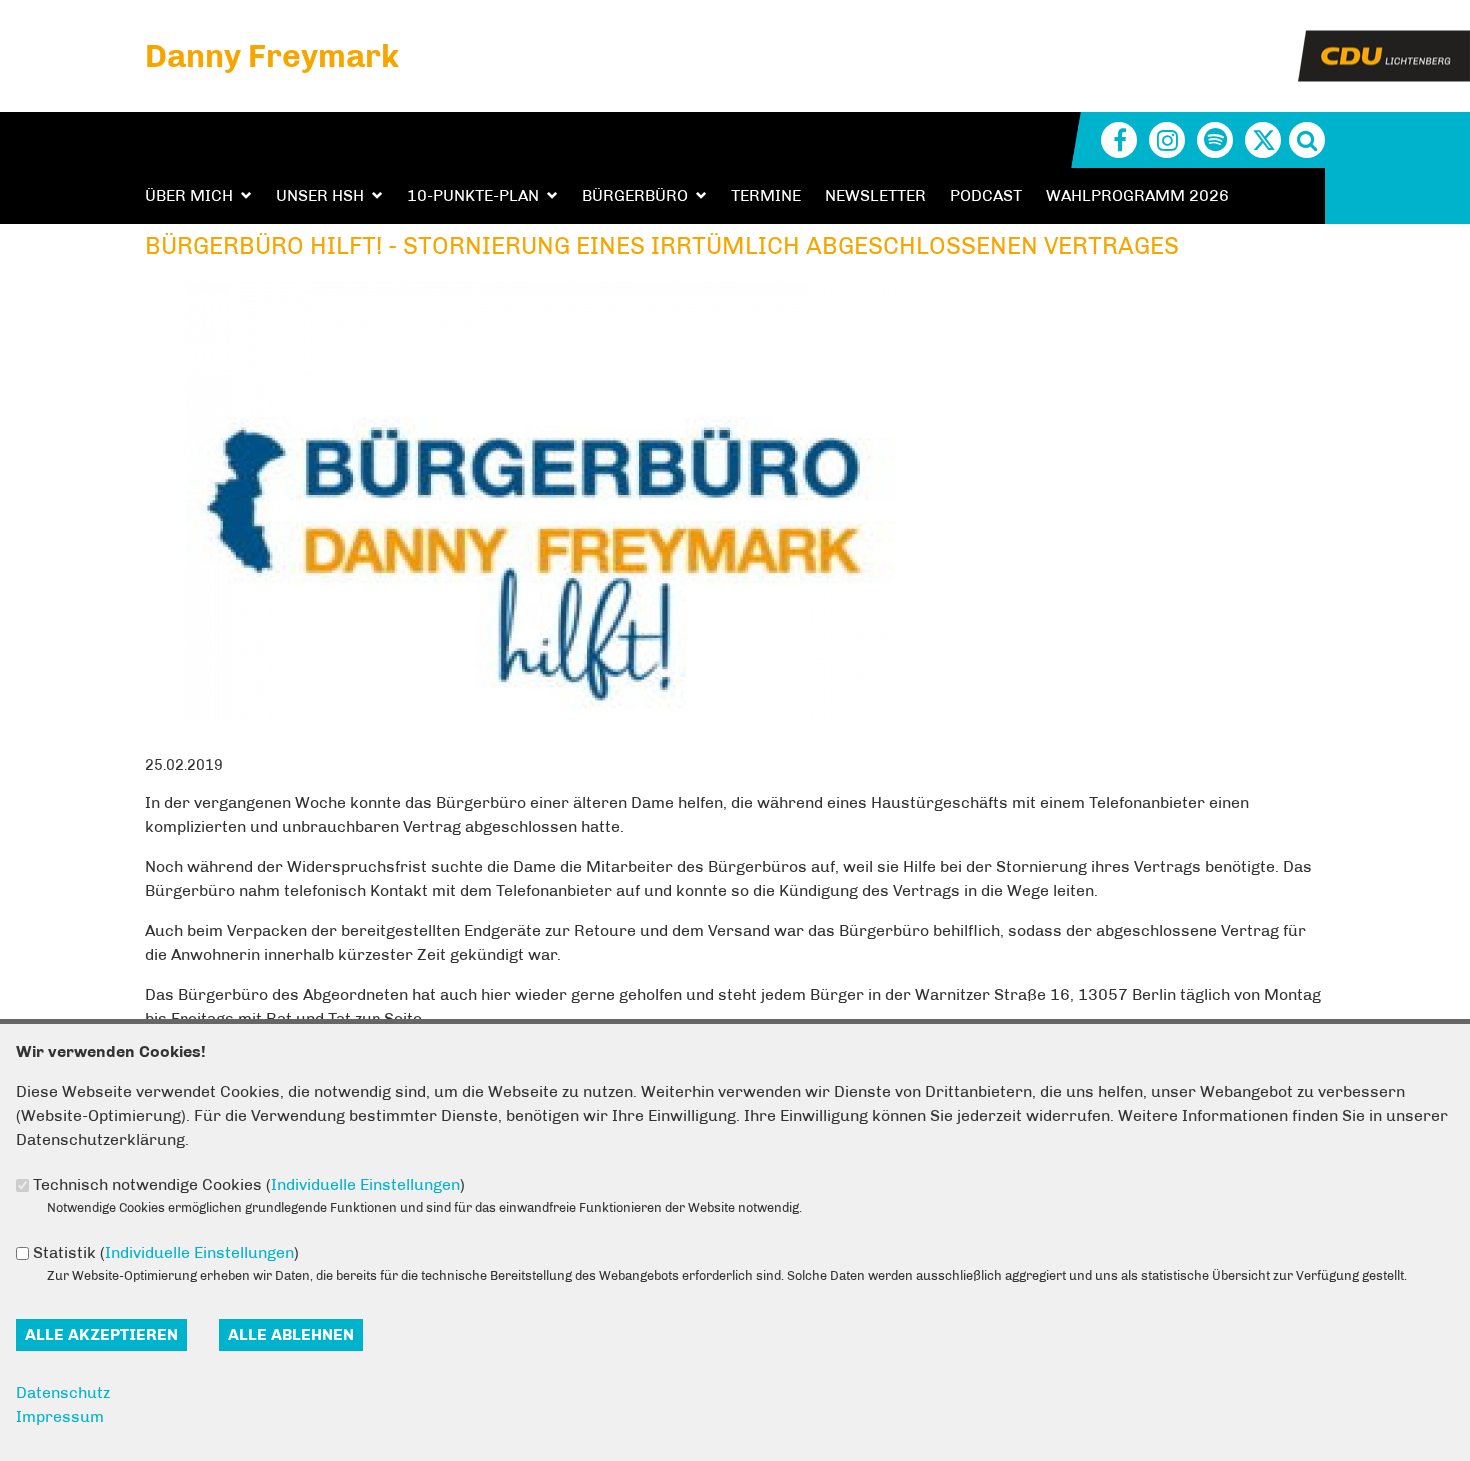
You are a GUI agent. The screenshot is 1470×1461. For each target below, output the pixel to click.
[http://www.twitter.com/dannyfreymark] (1263, 140)
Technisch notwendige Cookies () (249, 1184)
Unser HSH (320, 195)
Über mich (189, 195)
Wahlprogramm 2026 (1137, 195)
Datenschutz (63, 1392)
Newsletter (875, 195)
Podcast (986, 195)
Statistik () (166, 1252)
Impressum (60, 1416)
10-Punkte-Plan (473, 195)
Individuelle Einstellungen (365, 1184)
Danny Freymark (272, 56)
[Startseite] (1384, 42)
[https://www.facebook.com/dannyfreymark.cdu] (1119, 140)
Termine (766, 195)
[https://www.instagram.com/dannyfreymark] (1167, 140)
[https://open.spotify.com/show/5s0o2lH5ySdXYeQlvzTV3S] (1215, 140)
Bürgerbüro (635, 195)
